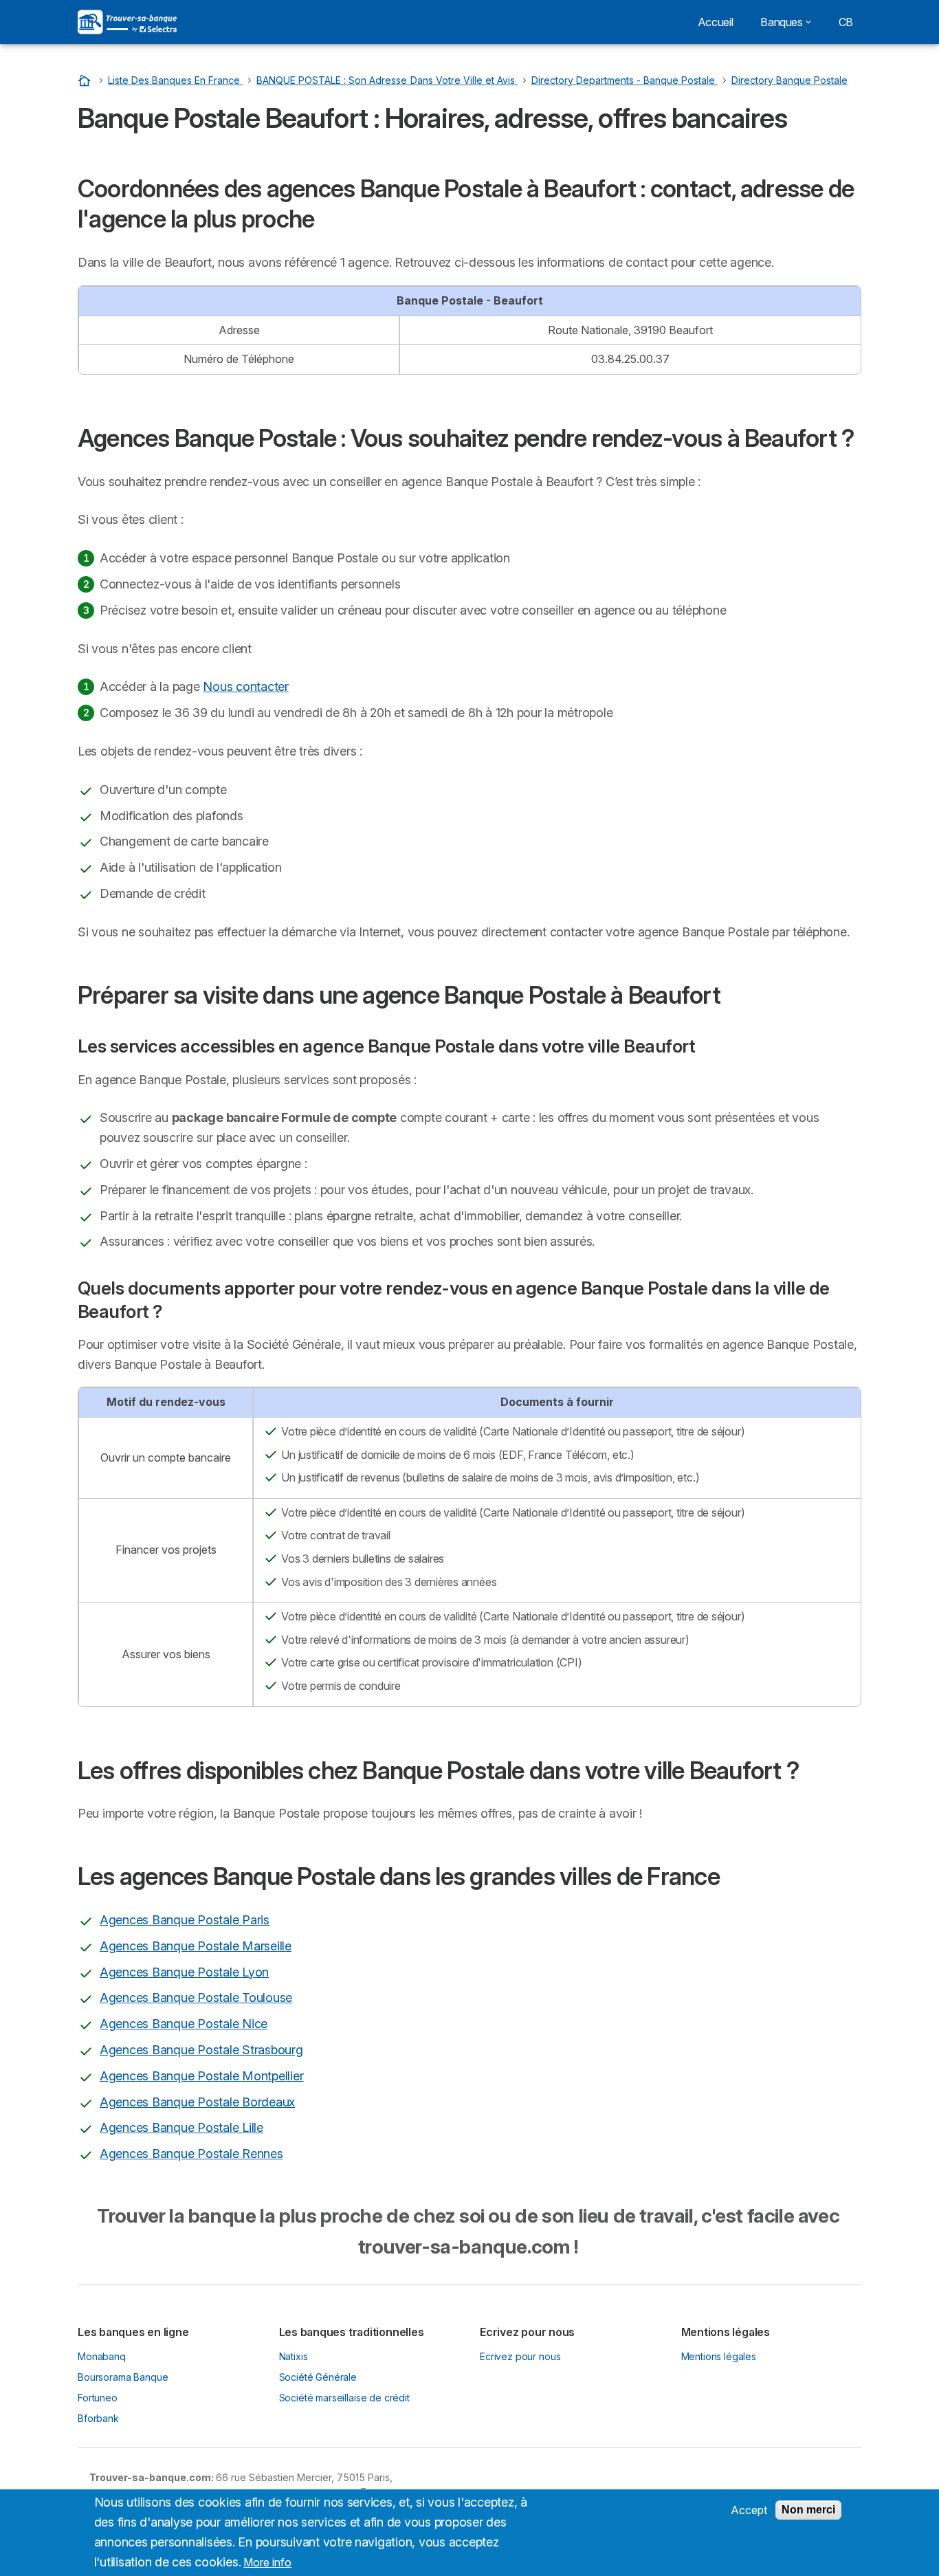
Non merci (808, 2510)
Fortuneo (98, 2398)
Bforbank (98, 2418)
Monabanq (102, 2356)
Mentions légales (719, 2356)
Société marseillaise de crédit (344, 2398)
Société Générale (318, 2377)
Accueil (715, 22)
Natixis (294, 2356)
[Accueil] (86, 80)
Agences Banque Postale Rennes (191, 2154)
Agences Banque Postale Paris (185, 1920)
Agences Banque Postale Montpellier (201, 2076)
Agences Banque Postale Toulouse (196, 1997)
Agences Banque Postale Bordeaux (197, 2102)
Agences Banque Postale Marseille (196, 1946)
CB (846, 22)
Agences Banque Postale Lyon (184, 1972)
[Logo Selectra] (127, 22)
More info (267, 2562)
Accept (749, 2510)
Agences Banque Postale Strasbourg (201, 2050)
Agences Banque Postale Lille (181, 2127)
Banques (781, 22)
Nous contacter (245, 686)
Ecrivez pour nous (520, 2356)
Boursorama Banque (123, 2377)
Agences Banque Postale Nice (184, 2024)
